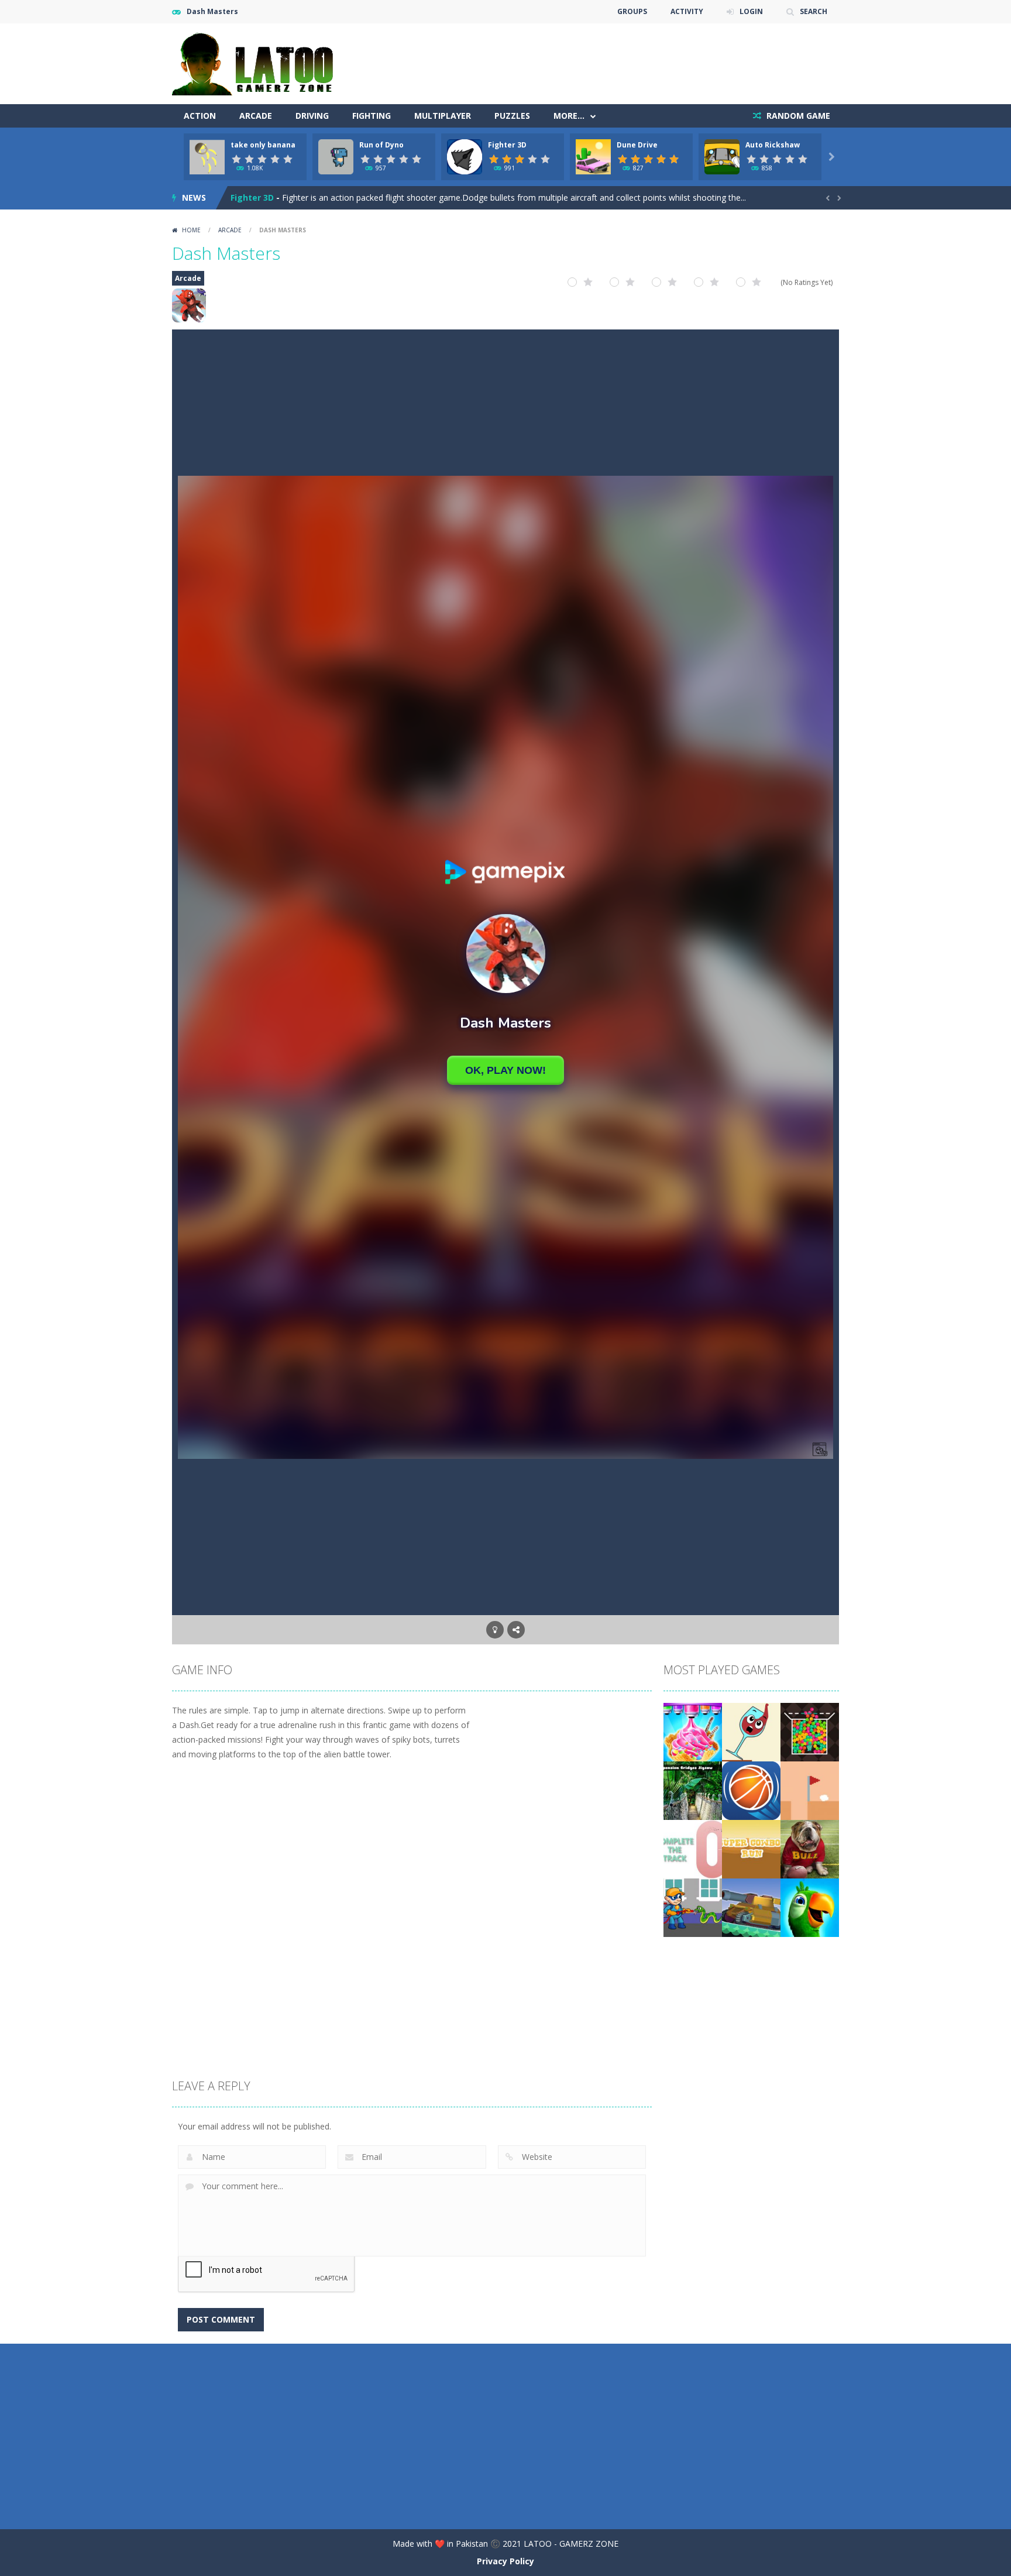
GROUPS (632, 11)
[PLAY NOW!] (207, 156)
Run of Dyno (381, 145)
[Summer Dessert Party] (693, 1731)
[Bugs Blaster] (693, 1907)
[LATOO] (258, 63)
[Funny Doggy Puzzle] (810, 1848)
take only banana (263, 145)
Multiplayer (443, 116)
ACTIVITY (687, 11)
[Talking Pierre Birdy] (810, 1907)
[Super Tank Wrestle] (751, 1907)
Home (191, 230)
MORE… (569, 116)
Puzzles (512, 116)
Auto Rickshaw (773, 145)
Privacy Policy (505, 2561)
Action (200, 116)
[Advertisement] (626, 59)
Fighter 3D (507, 145)
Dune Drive (637, 145)
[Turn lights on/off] (495, 1630)
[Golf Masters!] (810, 1790)
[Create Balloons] (810, 1731)
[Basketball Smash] (751, 1790)
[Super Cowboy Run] (751, 1848)
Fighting (372, 116)
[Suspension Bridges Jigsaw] (693, 1790)
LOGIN (751, 11)
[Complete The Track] (693, 1848)
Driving (312, 116)
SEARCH (814, 11)
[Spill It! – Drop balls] (751, 1731)
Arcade (256, 116)
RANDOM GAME (797, 116)
